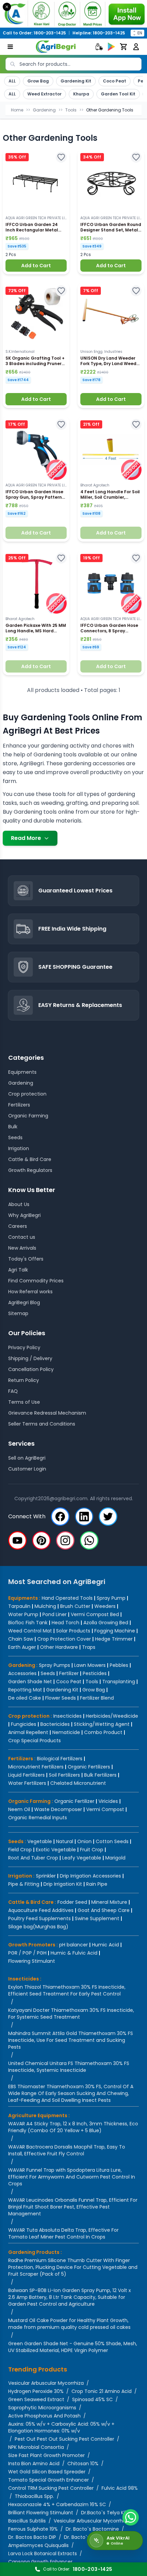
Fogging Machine (115, 1631)
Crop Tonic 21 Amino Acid (102, 2391)
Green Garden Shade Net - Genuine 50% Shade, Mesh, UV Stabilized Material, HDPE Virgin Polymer (73, 2347)
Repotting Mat (25, 1690)
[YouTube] (17, 1540)
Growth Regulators (30, 1170)
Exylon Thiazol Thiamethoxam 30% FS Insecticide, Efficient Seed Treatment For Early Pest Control (67, 1990)
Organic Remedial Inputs (38, 1818)
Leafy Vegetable (82, 1858)
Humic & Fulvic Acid (74, 1953)
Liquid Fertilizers (26, 1775)
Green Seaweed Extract (36, 2399)
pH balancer (73, 1945)
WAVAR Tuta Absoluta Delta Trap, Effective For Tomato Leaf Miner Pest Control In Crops (63, 2233)
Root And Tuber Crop (33, 1858)
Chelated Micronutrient (78, 1783)
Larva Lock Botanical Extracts (43, 2554)
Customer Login (27, 1469)
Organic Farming (28, 1116)
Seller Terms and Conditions (42, 1424)
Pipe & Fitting (24, 1884)
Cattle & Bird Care (30, 1159)
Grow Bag (38, 81)
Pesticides (95, 1673)
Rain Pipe (97, 1884)
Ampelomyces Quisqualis (38, 2545)
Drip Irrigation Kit (63, 1884)
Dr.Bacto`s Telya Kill (104, 2513)
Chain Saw (21, 1639)
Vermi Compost (105, 1809)
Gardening (44, 110)
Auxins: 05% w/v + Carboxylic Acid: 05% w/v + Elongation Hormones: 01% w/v (61, 2427)
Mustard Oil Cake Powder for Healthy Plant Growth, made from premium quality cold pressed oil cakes (69, 2324)
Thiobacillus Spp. (34, 2496)
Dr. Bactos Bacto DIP (32, 2537)
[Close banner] (7, 7)
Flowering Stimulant (32, 1961)
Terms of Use (24, 1402)
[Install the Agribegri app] (73, 14)
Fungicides (24, 1724)
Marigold (115, 1858)
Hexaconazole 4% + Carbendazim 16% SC (57, 2504)
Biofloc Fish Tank (28, 1623)
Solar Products (73, 1631)
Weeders (105, 1606)
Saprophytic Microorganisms (42, 2408)
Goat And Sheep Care (104, 1910)
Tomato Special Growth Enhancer (49, 2480)
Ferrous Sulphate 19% (33, 2529)
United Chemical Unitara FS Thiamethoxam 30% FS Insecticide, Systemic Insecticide (69, 2067)
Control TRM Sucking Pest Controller (51, 2488)
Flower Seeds (61, 1698)
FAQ (13, 1391)
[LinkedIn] (84, 1517)
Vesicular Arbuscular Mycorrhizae (93, 2521)
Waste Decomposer (58, 1809)
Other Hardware (59, 1647)
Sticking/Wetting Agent (102, 1724)
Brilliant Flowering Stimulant (41, 2513)
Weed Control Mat (30, 1631)
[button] (36, 212)
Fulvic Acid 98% (120, 2488)
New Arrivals (22, 1248)
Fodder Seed (72, 1902)
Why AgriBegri (24, 1215)
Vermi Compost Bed (95, 1614)
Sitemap (18, 1313)
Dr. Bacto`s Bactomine (92, 2529)
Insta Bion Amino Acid (34, 2464)
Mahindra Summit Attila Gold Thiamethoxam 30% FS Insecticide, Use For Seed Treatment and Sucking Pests (71, 2040)
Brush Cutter (75, 1606)
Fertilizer (69, 1673)
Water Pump (23, 1614)
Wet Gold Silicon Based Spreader (47, 2472)
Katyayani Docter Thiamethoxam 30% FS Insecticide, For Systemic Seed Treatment (71, 2014)
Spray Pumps (55, 1665)
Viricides (108, 1801)
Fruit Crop (92, 1850)
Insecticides (68, 1716)
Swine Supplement (97, 1918)
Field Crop (20, 1850)
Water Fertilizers (27, 1783)
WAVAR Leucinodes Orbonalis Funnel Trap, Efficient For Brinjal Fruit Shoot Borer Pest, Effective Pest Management (73, 2207)
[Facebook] (60, 1517)
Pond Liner (55, 1614)
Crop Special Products (35, 1741)
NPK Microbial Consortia (36, 2447)
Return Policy (24, 1380)
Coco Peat (115, 81)
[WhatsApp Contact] (131, 2517)
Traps (89, 1647)
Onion (84, 1841)
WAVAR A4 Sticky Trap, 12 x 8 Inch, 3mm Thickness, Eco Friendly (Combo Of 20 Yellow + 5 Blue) (73, 2127)
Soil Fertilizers (64, 1775)
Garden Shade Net (30, 1682)
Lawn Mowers (90, 1665)
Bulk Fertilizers (100, 1775)
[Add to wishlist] (61, 157)
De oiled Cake (25, 1698)
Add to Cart (36, 266)
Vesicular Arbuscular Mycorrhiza (46, 2383)
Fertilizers (19, 1105)
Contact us (22, 1237)
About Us (19, 1204)
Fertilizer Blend (97, 1698)
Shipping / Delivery (30, 1358)
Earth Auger (22, 1647)
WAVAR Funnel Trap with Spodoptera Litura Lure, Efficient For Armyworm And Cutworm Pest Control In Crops (72, 2177)
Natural (65, 1841)
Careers (18, 1226)
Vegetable (40, 1841)
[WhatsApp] (89, 1540)
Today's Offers (26, 1259)
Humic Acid (105, 1945)
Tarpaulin (19, 1606)
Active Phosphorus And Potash (44, 2416)
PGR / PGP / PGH (27, 1953)
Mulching (45, 1606)
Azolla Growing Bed (106, 1623)
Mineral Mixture (109, 1902)
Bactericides (55, 1724)
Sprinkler (46, 1876)
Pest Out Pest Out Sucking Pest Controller (64, 2439)
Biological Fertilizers (60, 1759)
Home (17, 110)
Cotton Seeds (112, 1841)
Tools (71, 110)
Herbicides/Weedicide (112, 1716)
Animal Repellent (28, 1732)
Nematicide (66, 1732)
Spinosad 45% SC (92, 2399)
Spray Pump (111, 1598)
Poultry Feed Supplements (39, 1918)
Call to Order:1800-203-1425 (34, 33)
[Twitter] (108, 1517)
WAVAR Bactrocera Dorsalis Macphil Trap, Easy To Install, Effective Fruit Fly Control (67, 2150)
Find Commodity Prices (36, 1281)
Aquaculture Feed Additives (41, 1910)
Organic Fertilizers (89, 1767)
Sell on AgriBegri (27, 1458)
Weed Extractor (44, 94)
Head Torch (65, 1623)
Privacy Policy (24, 1347)
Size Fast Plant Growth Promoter (46, 2455)
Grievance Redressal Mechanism (47, 1413)
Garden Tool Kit (118, 94)
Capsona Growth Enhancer (40, 2562)
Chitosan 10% (83, 2464)
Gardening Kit (76, 81)
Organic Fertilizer (74, 1801)
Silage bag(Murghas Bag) (38, 1927)
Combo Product (103, 1732)
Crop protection (27, 1094)
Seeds (15, 1138)
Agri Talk (18, 1270)
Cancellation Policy (31, 1369)
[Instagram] (65, 1540)
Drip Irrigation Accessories (90, 1876)
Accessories (22, 1673)
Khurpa (81, 94)
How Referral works (30, 1292)
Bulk (13, 1127)
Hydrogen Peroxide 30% (36, 2391)
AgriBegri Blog (24, 1302)
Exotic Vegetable (56, 1850)
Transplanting (119, 1682)
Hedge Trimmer (114, 1639)
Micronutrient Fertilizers (36, 1767)
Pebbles (119, 1665)
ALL (12, 81)
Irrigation (19, 1148)
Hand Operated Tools (67, 1598)
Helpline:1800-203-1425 (99, 33)
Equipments (22, 1072)
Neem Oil (19, 1809)
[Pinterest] (41, 1540)
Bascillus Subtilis (27, 2521)
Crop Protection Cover (64, 1639)
